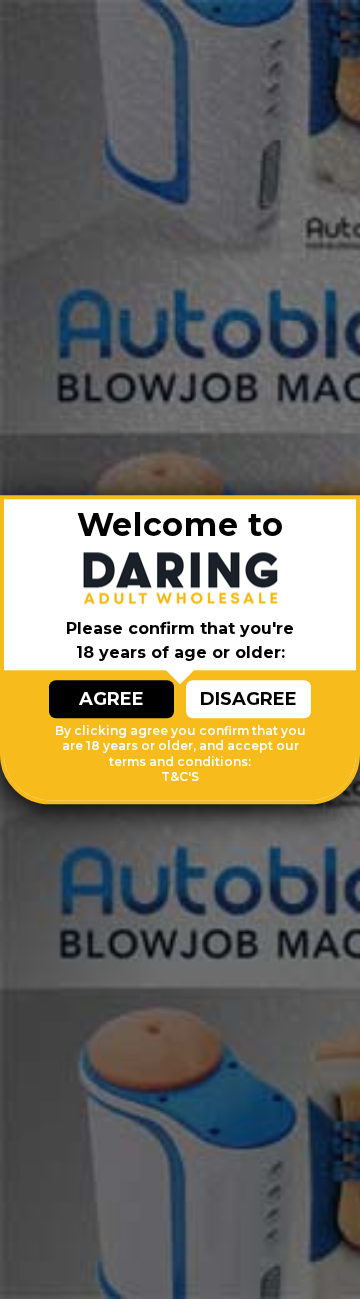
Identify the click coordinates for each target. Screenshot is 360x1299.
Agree (111, 699)
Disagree (248, 699)
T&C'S (180, 777)
